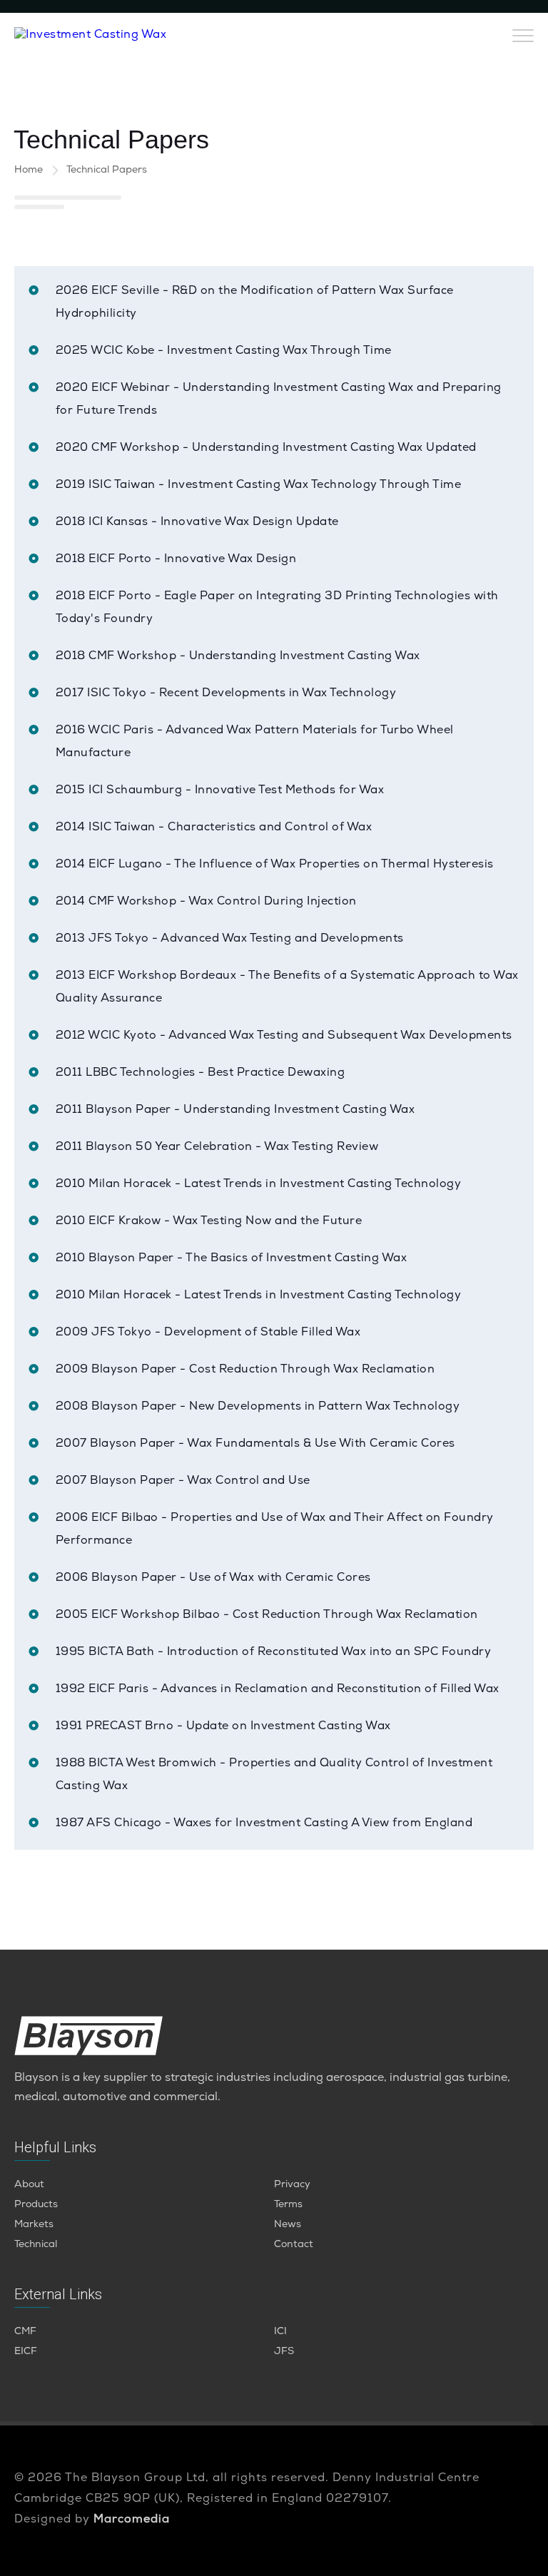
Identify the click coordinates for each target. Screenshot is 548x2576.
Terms (288, 2205)
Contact (294, 2245)
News (288, 2225)
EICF (26, 2352)
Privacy (292, 2185)
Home (29, 170)
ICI (280, 2332)
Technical (36, 2245)
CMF (25, 2332)
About (29, 2185)
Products (36, 2205)
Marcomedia (132, 2520)
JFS (284, 2352)
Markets (34, 2225)
